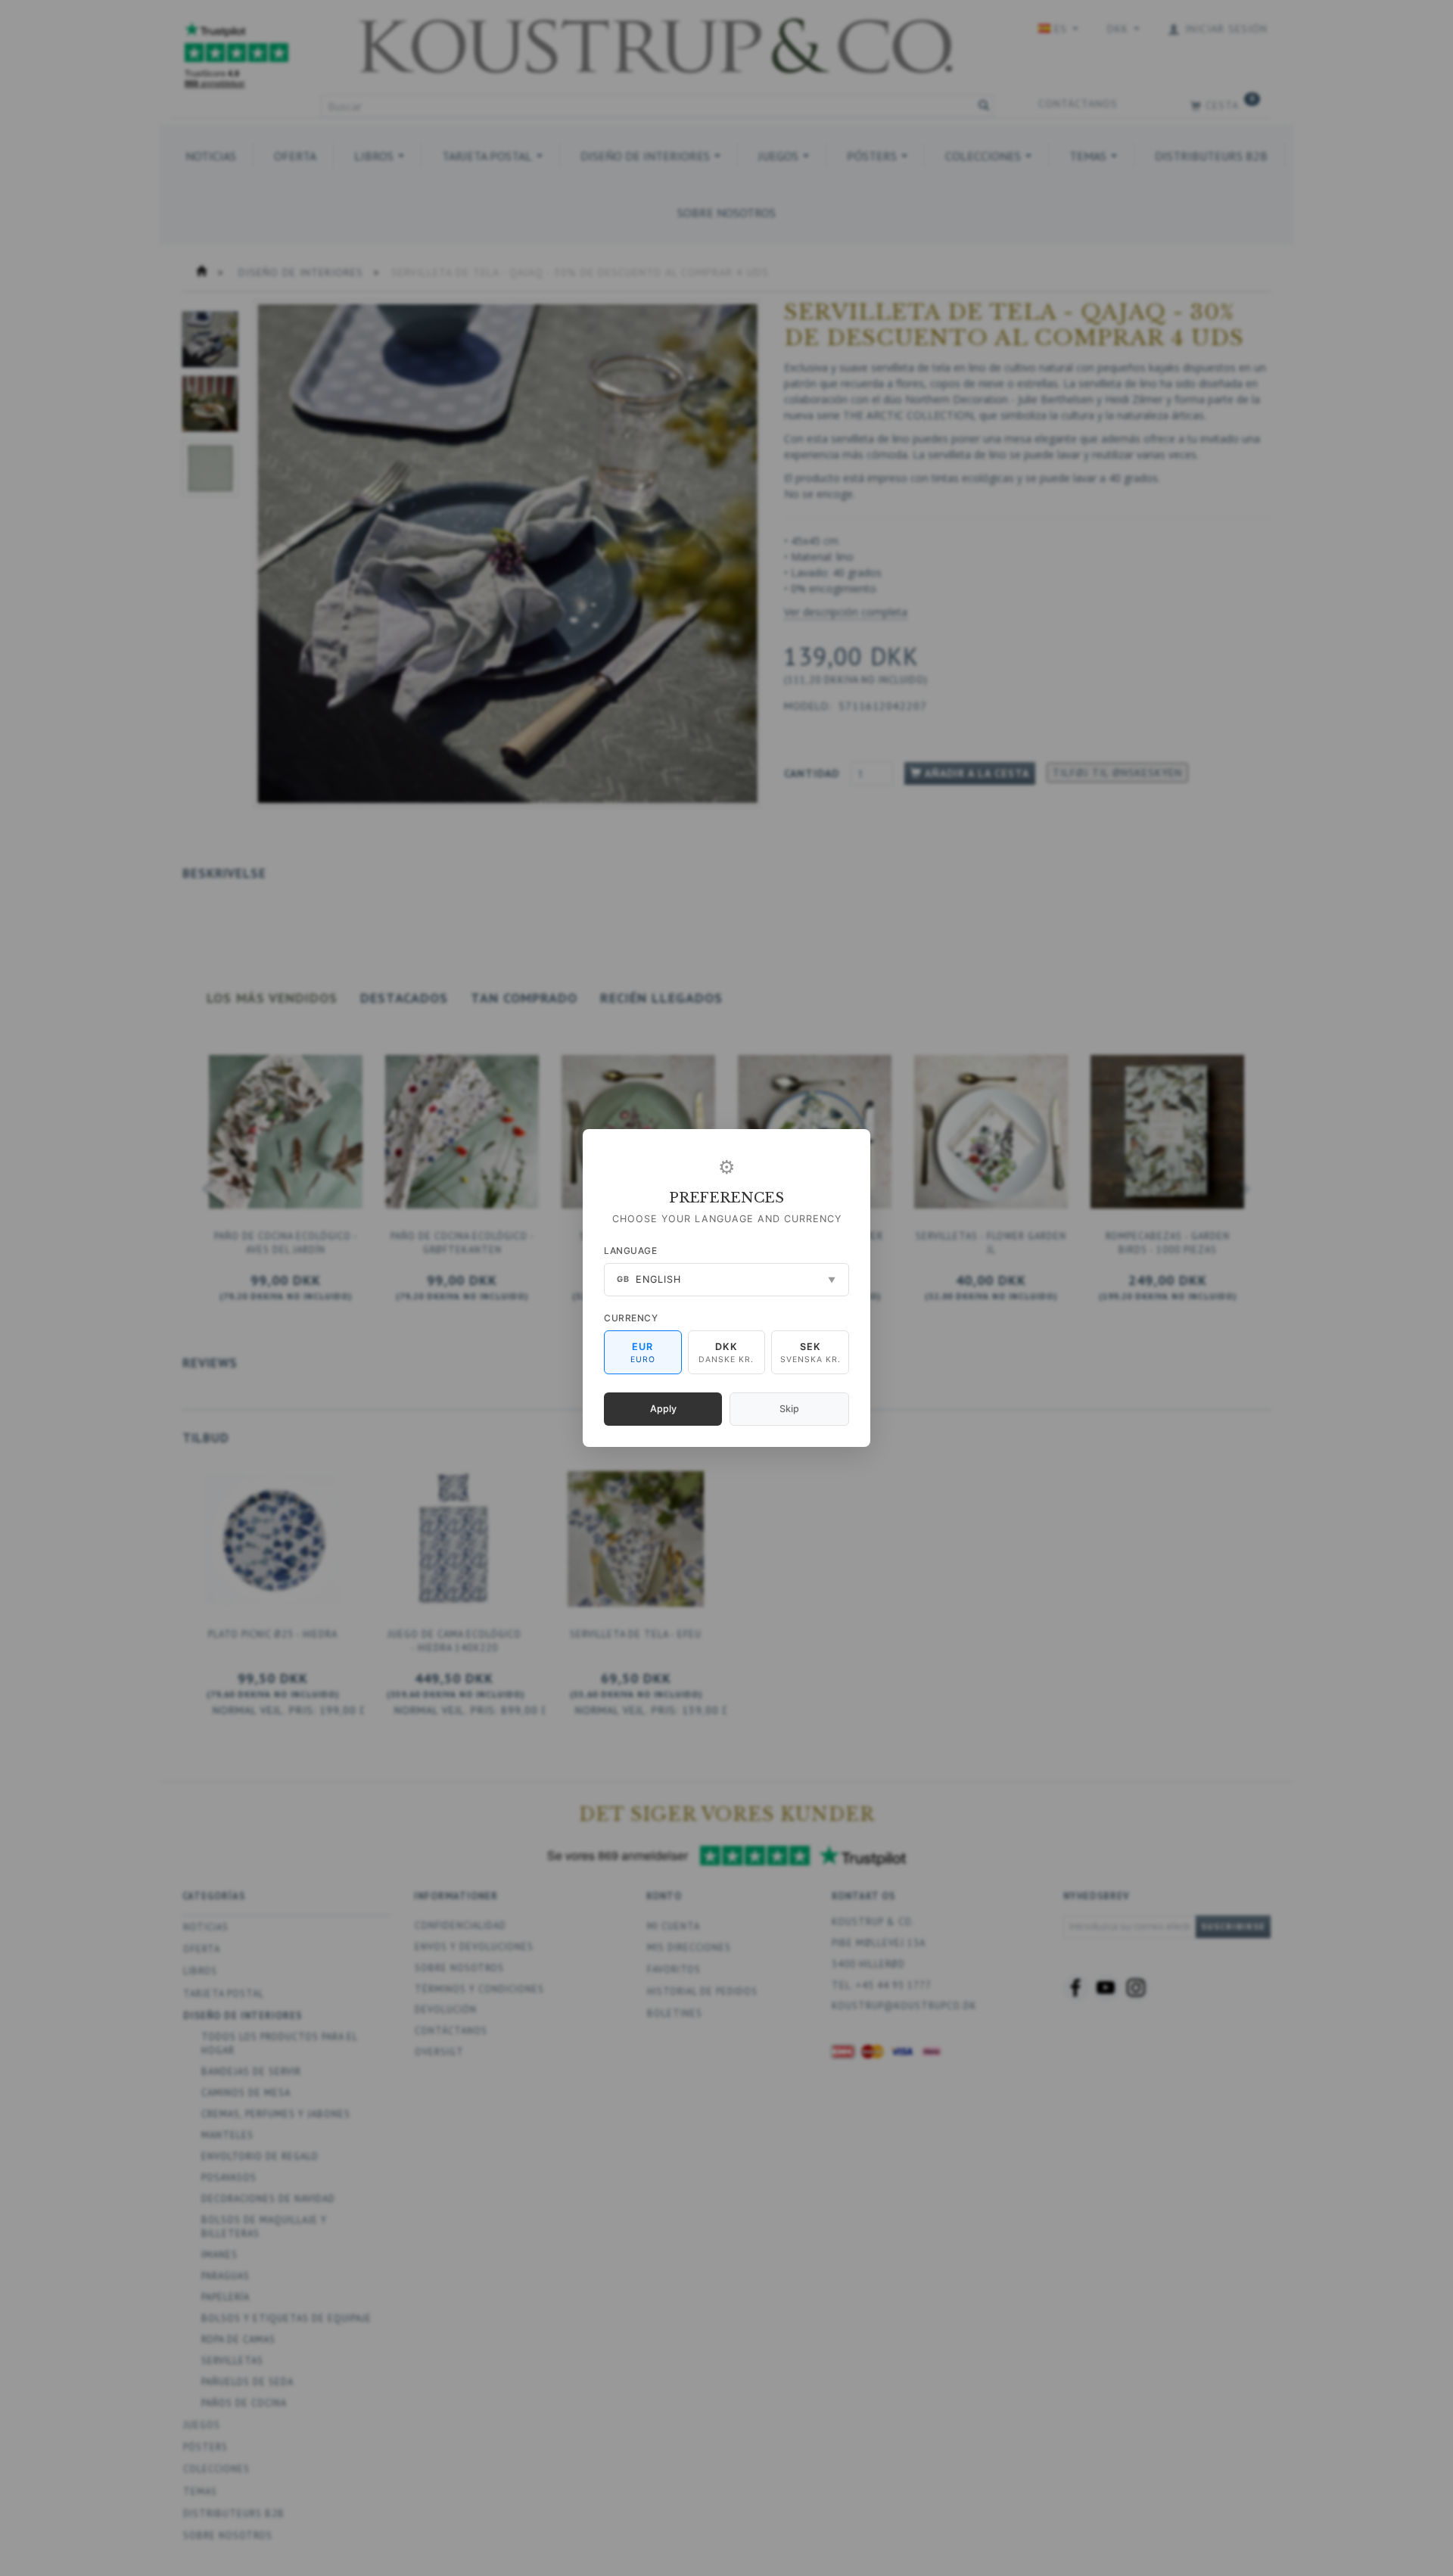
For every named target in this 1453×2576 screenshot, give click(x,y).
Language (630, 1251)
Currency (631, 1318)
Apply (663, 1409)
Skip (789, 1409)
